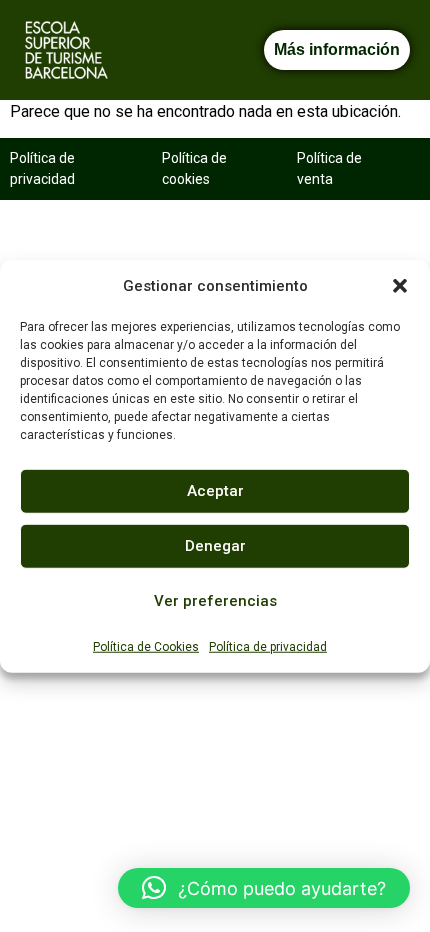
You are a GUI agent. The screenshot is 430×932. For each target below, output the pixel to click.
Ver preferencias (215, 601)
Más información (337, 49)
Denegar (215, 546)
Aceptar (215, 491)
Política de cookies (194, 168)
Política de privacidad (268, 646)
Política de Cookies (146, 646)
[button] (400, 286)
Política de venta (329, 168)
